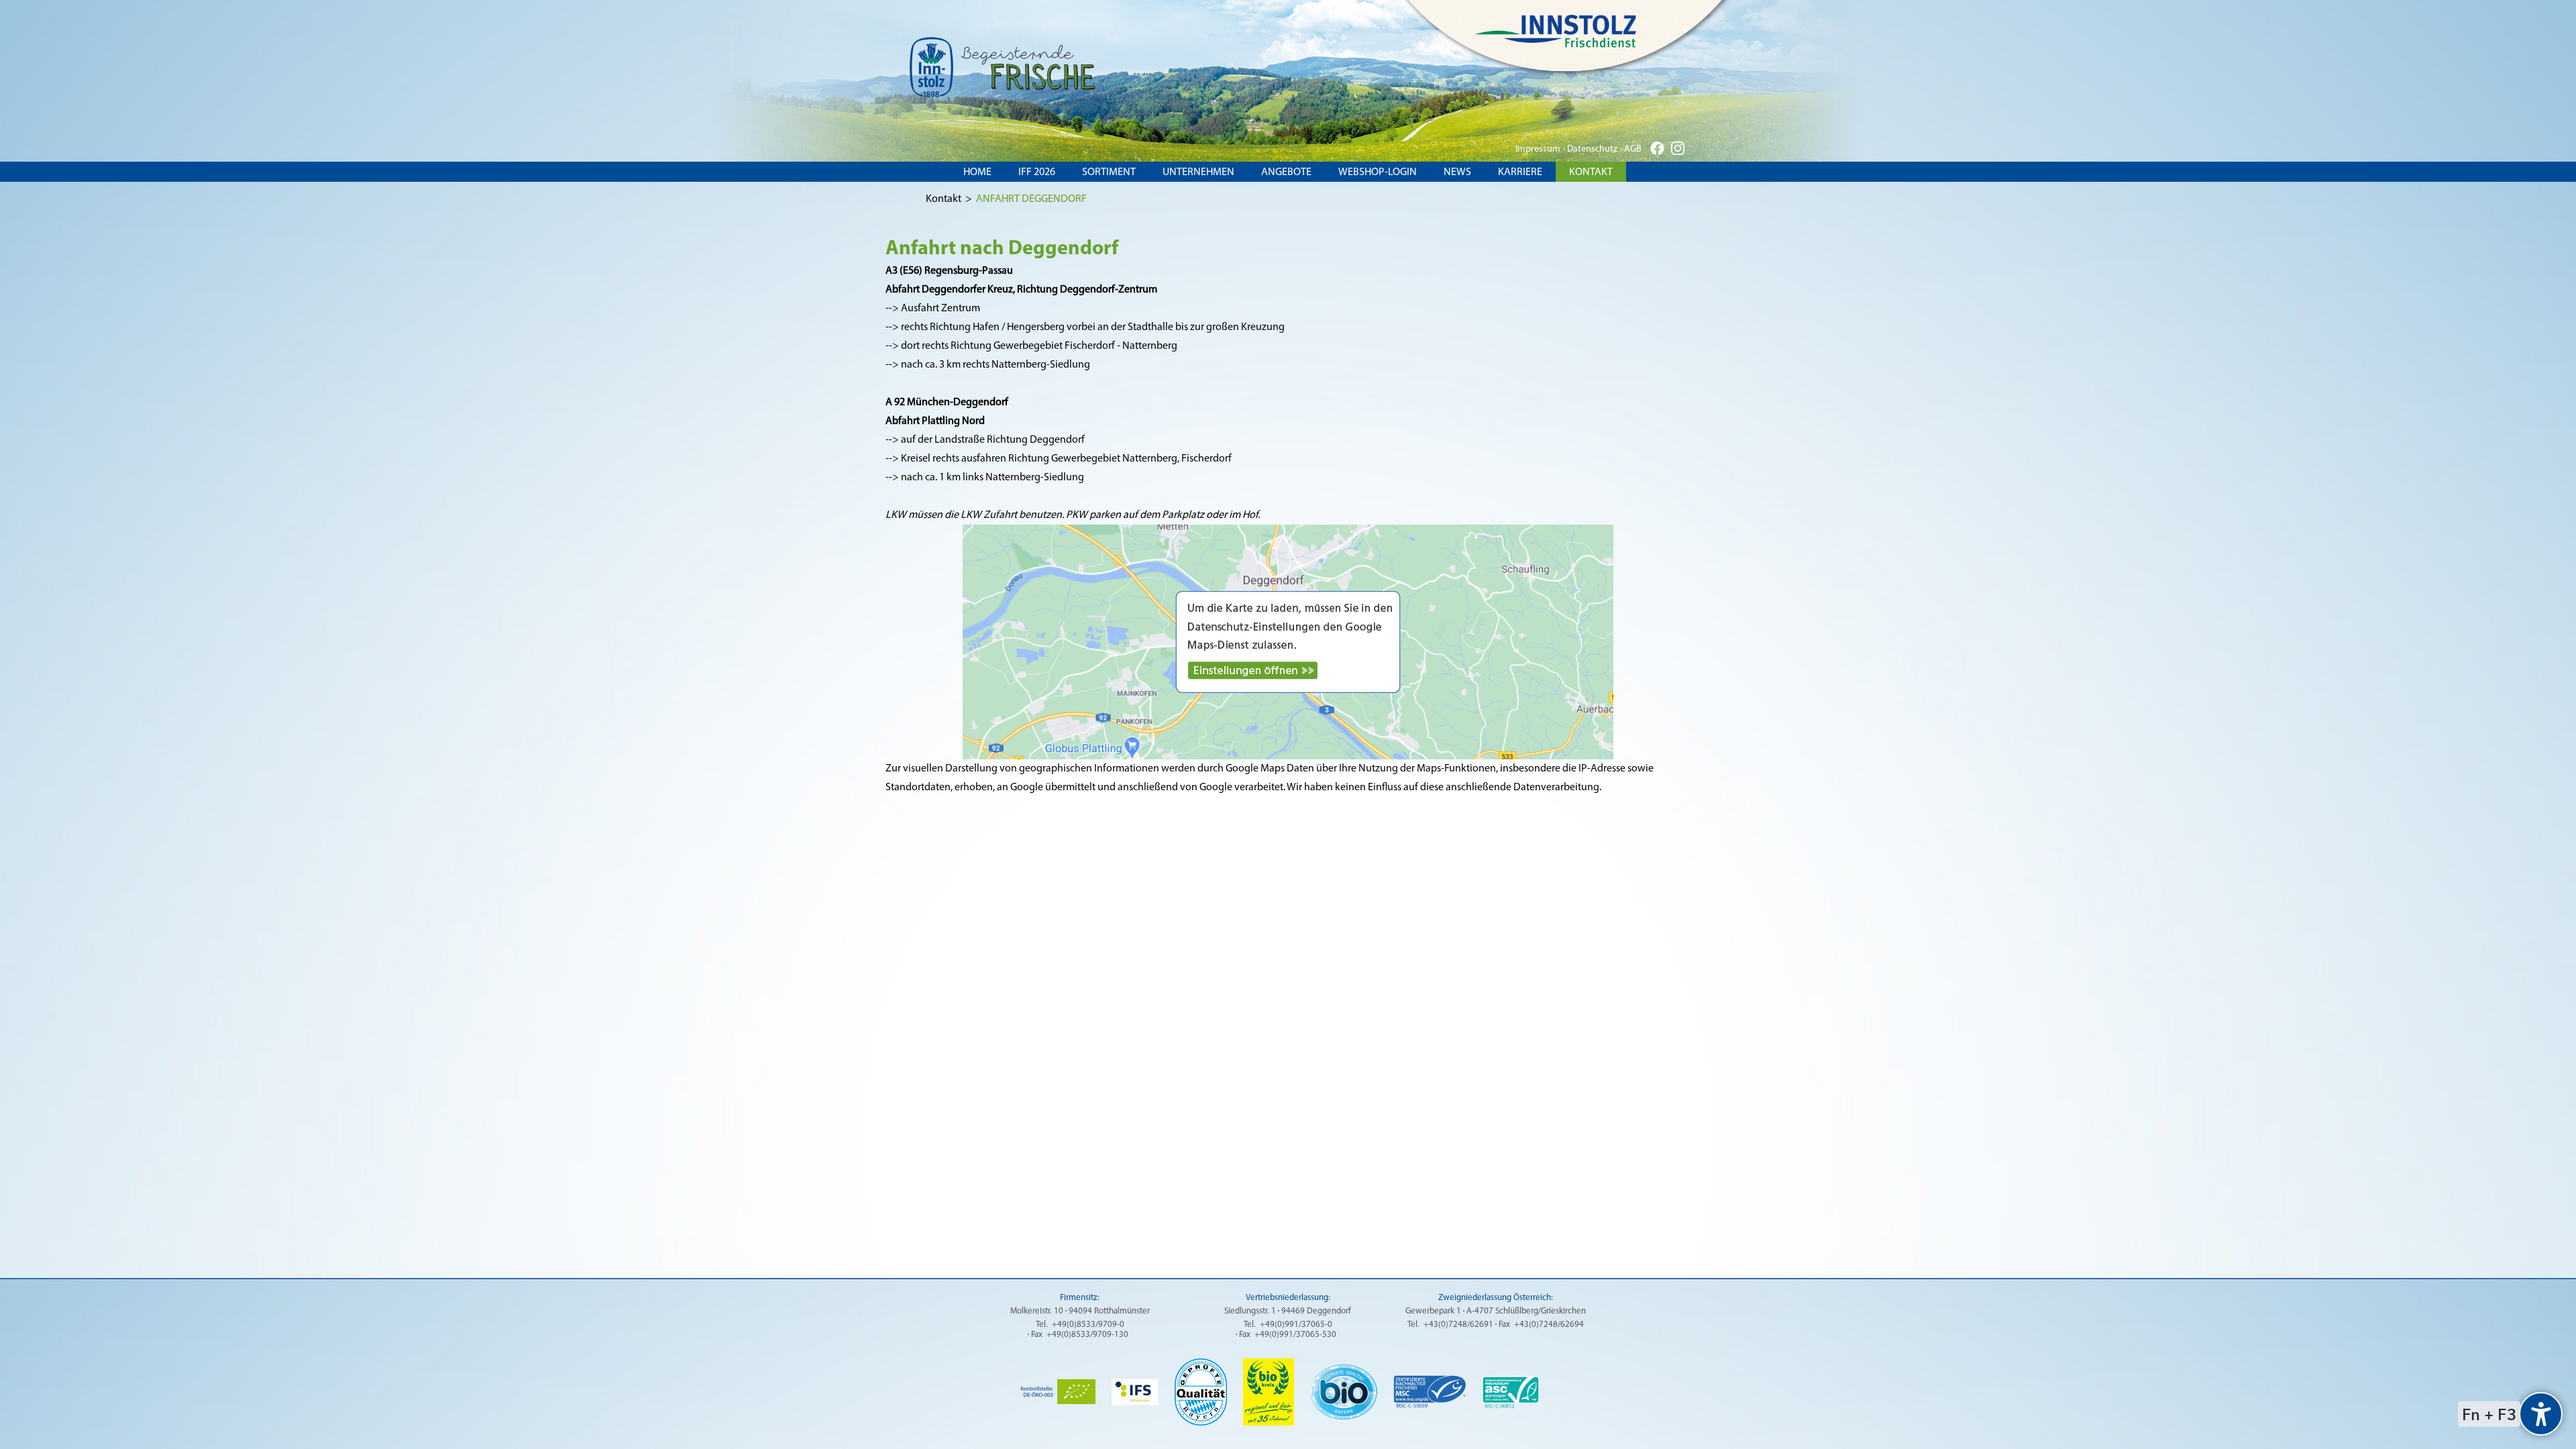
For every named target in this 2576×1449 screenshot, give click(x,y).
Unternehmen (1198, 172)
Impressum (1538, 149)
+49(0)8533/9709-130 (1087, 1335)
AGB (1633, 149)
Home (977, 172)
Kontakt (1591, 172)
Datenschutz (1592, 149)
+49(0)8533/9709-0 (1088, 1325)
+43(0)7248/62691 (1458, 1325)
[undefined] (2541, 1414)
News (1457, 172)
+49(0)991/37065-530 (1295, 1335)
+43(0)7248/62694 (1549, 1325)
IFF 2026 (1037, 172)
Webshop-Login (1378, 172)
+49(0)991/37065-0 (1296, 1325)
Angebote (1286, 172)
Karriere (1520, 172)
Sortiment (1109, 172)
